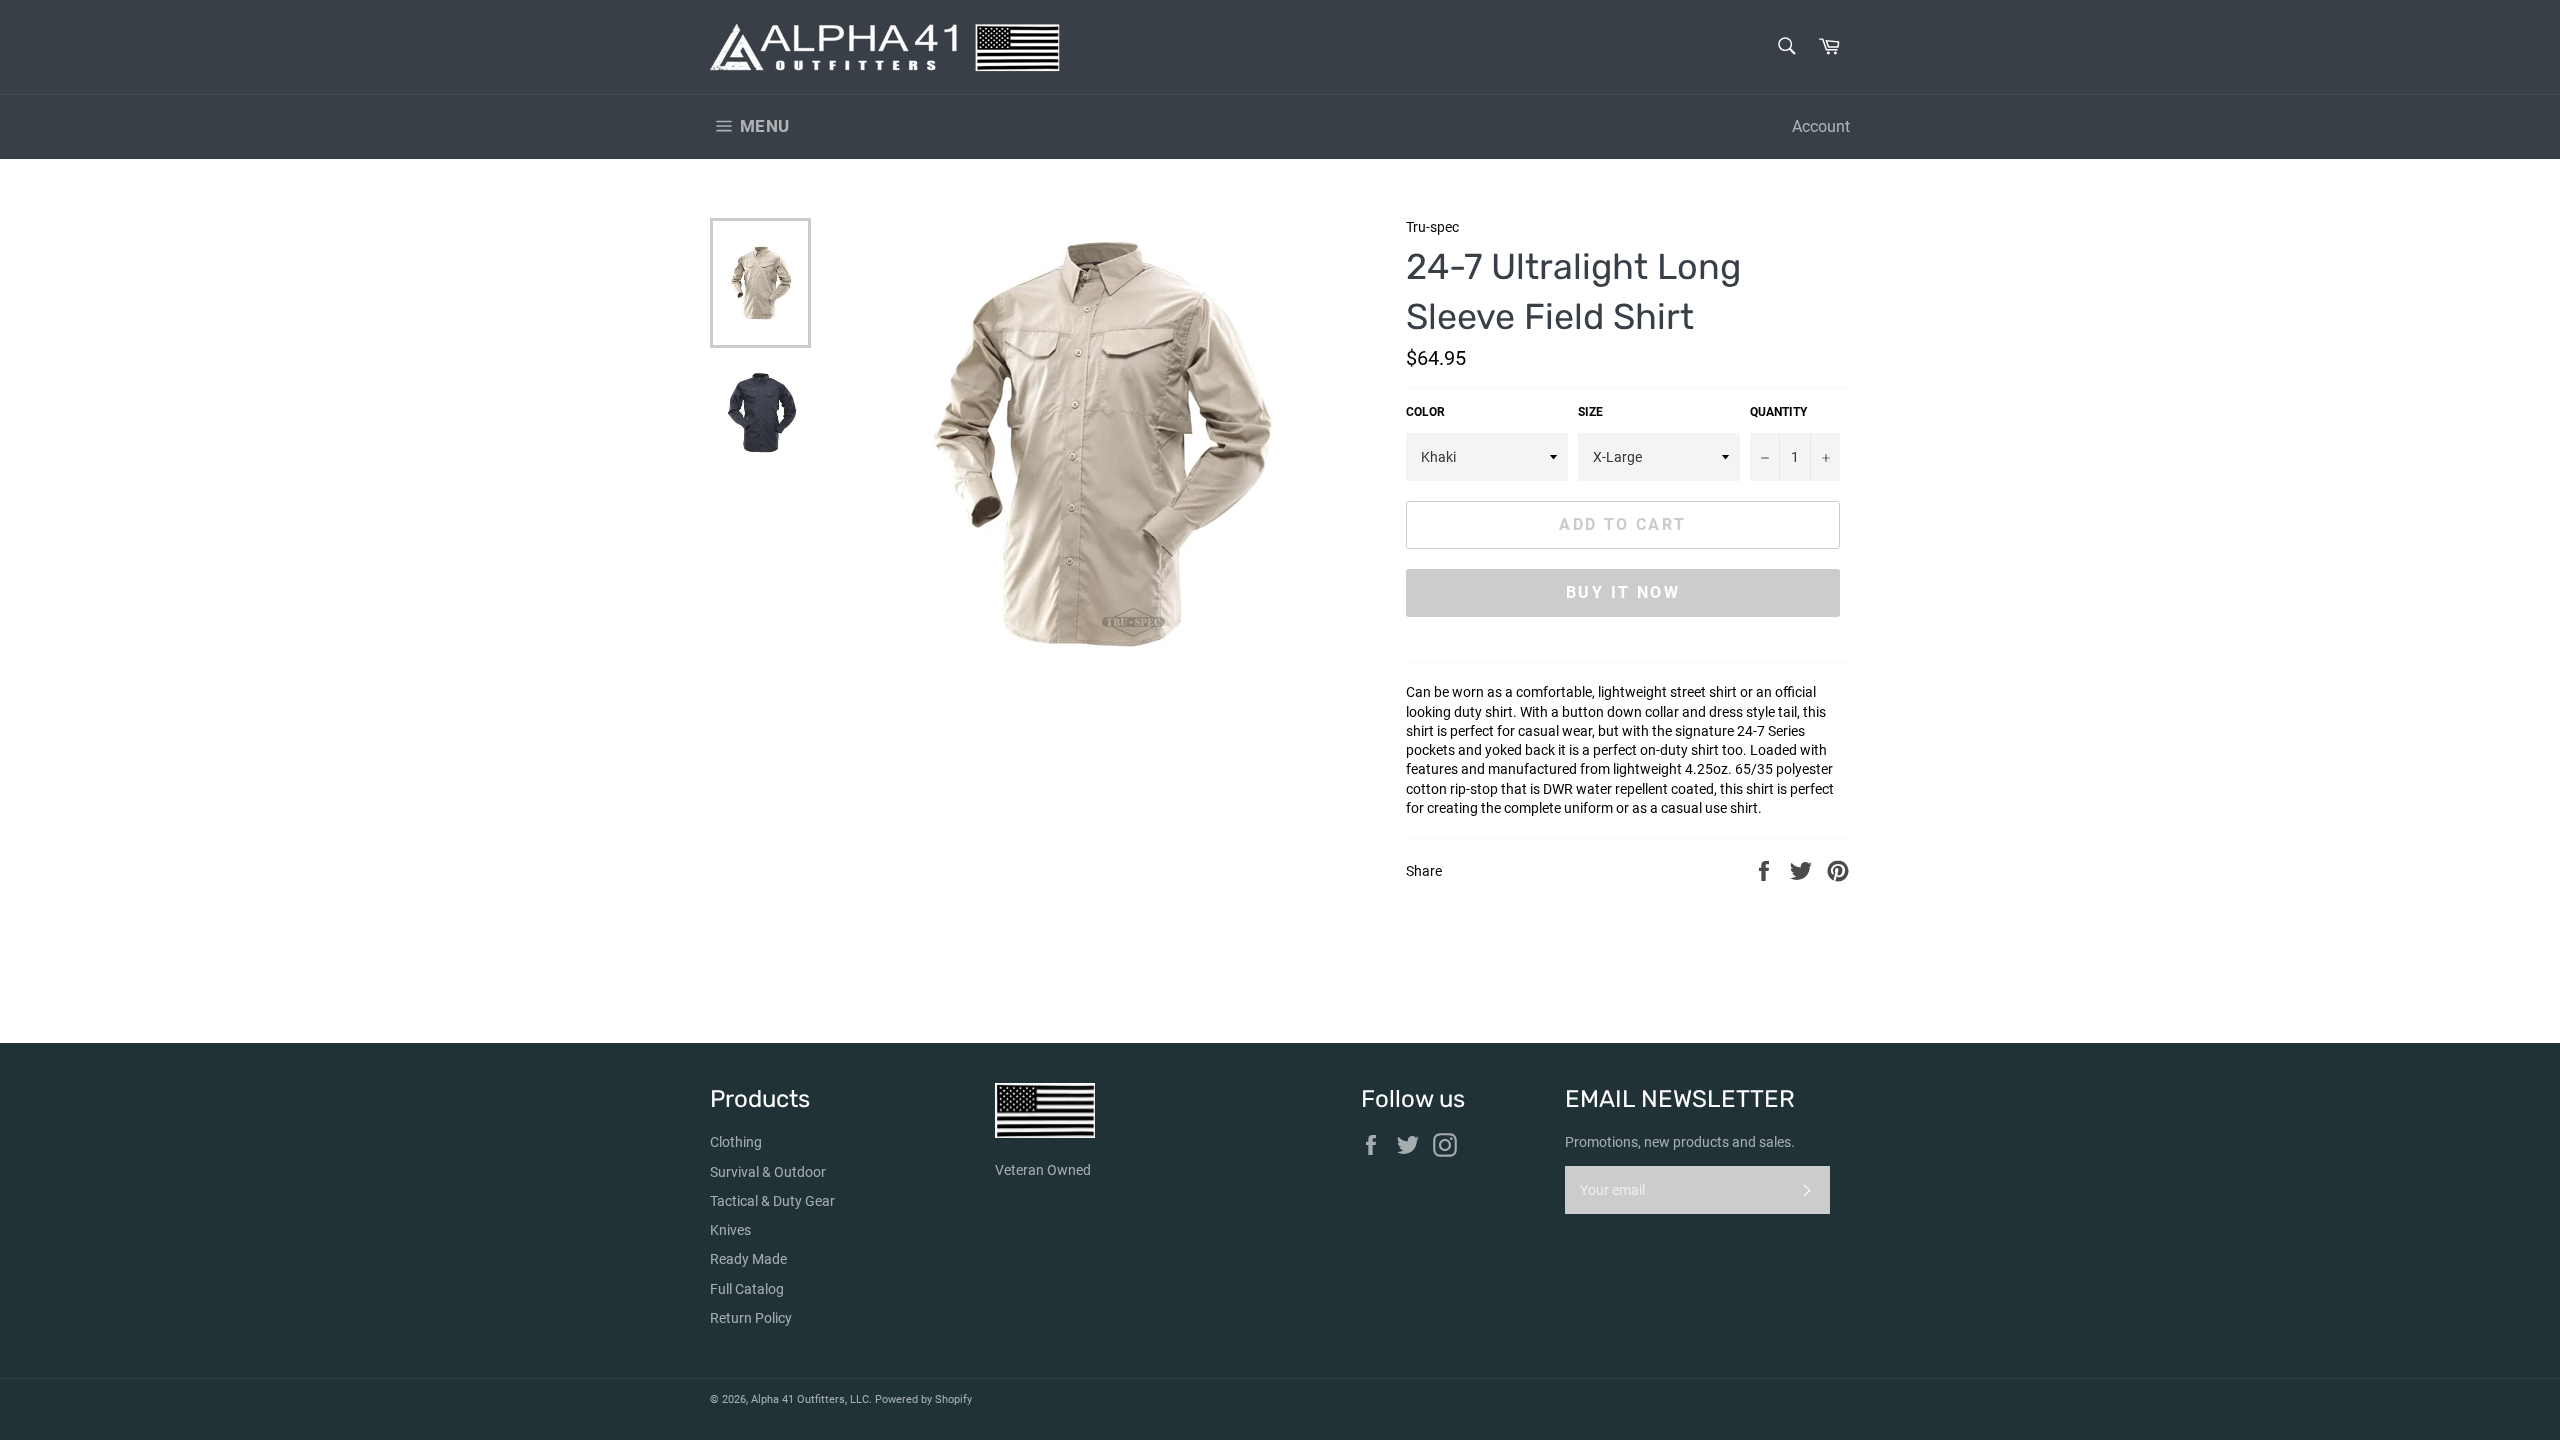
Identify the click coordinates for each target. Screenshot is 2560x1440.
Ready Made (748, 1259)
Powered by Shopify (923, 1399)
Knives (730, 1230)
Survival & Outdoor (768, 1172)
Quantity (1778, 412)
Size (1590, 412)
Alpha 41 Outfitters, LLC (810, 1399)
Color (1425, 412)
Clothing (736, 1142)
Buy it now (1623, 592)
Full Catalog (747, 1289)
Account (1821, 126)
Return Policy (751, 1318)
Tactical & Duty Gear (772, 1201)
